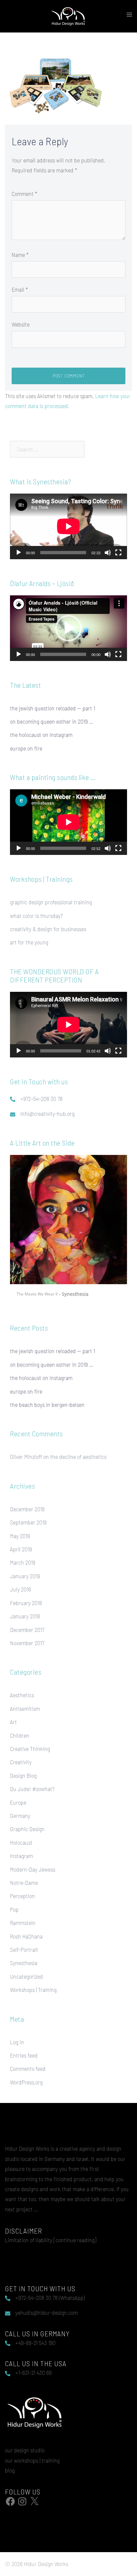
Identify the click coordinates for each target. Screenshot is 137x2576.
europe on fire (26, 748)
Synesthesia (24, 1963)
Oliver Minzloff (26, 1457)
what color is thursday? (36, 916)
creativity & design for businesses (48, 929)
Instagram (21, 1856)
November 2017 (27, 1643)
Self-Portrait (24, 1949)
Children (20, 1735)
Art (13, 1722)
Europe (18, 1802)
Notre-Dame (24, 1883)
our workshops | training (32, 2460)
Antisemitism (25, 1708)
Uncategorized (26, 1976)
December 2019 (27, 1509)
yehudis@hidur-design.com (47, 2312)
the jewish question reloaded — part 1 (53, 708)
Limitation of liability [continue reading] (51, 2240)
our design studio (25, 2450)
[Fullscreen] (118, 553)
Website (21, 324)
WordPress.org (26, 2082)
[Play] (19, 553)
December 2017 (27, 1630)
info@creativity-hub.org (47, 1113)
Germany (20, 1816)
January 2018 (25, 1616)
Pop (14, 1909)
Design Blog (23, 1775)
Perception (22, 1896)
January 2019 (25, 1576)
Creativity (21, 1762)
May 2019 (20, 1536)
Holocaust (21, 1842)
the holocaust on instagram (41, 735)
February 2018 (26, 1603)
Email (20, 289)
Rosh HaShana (26, 1936)
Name (20, 255)
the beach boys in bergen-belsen (47, 1405)
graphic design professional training (51, 902)
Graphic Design (27, 1829)
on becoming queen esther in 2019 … (52, 721)
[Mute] (108, 553)
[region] (68, 1229)
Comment (24, 194)
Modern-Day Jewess (33, 1869)
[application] (68, 526)
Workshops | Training (33, 1990)
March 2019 (23, 1562)
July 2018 (20, 1589)
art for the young (29, 942)
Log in (17, 2042)
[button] (68, 628)
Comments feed (28, 2068)
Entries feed (24, 2055)
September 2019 (28, 1522)
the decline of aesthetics (78, 1457)
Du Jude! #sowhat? (32, 1789)
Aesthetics (22, 1695)
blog (10, 2470)
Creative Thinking (30, 1749)
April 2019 (21, 1549)
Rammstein (23, 1923)
